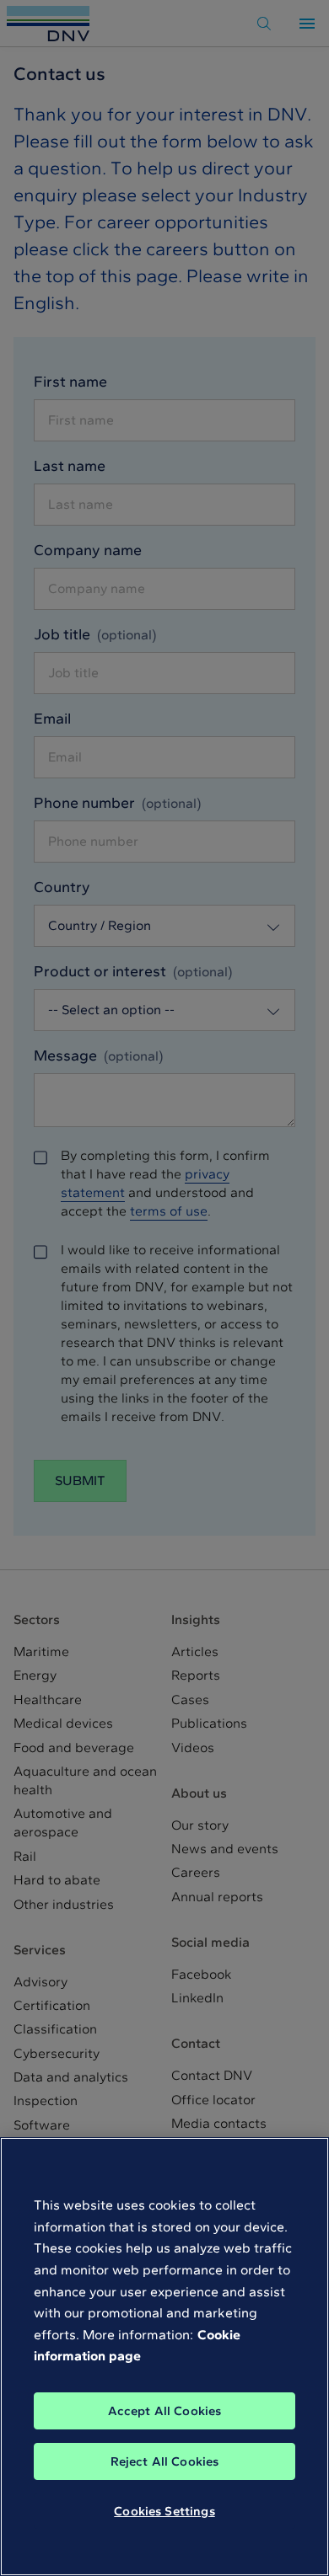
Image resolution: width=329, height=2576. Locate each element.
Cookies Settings (164, 2511)
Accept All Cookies (165, 2411)
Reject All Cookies (165, 2461)
